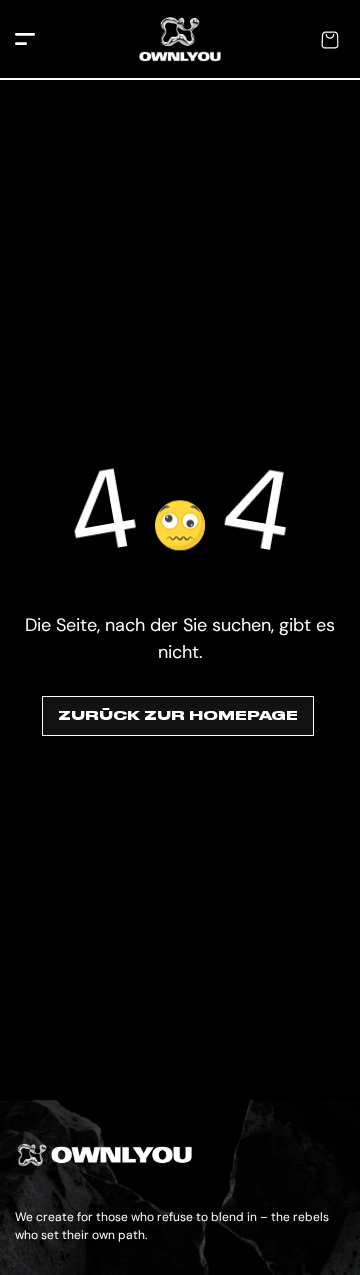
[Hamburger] (25, 40)
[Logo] (180, 40)
